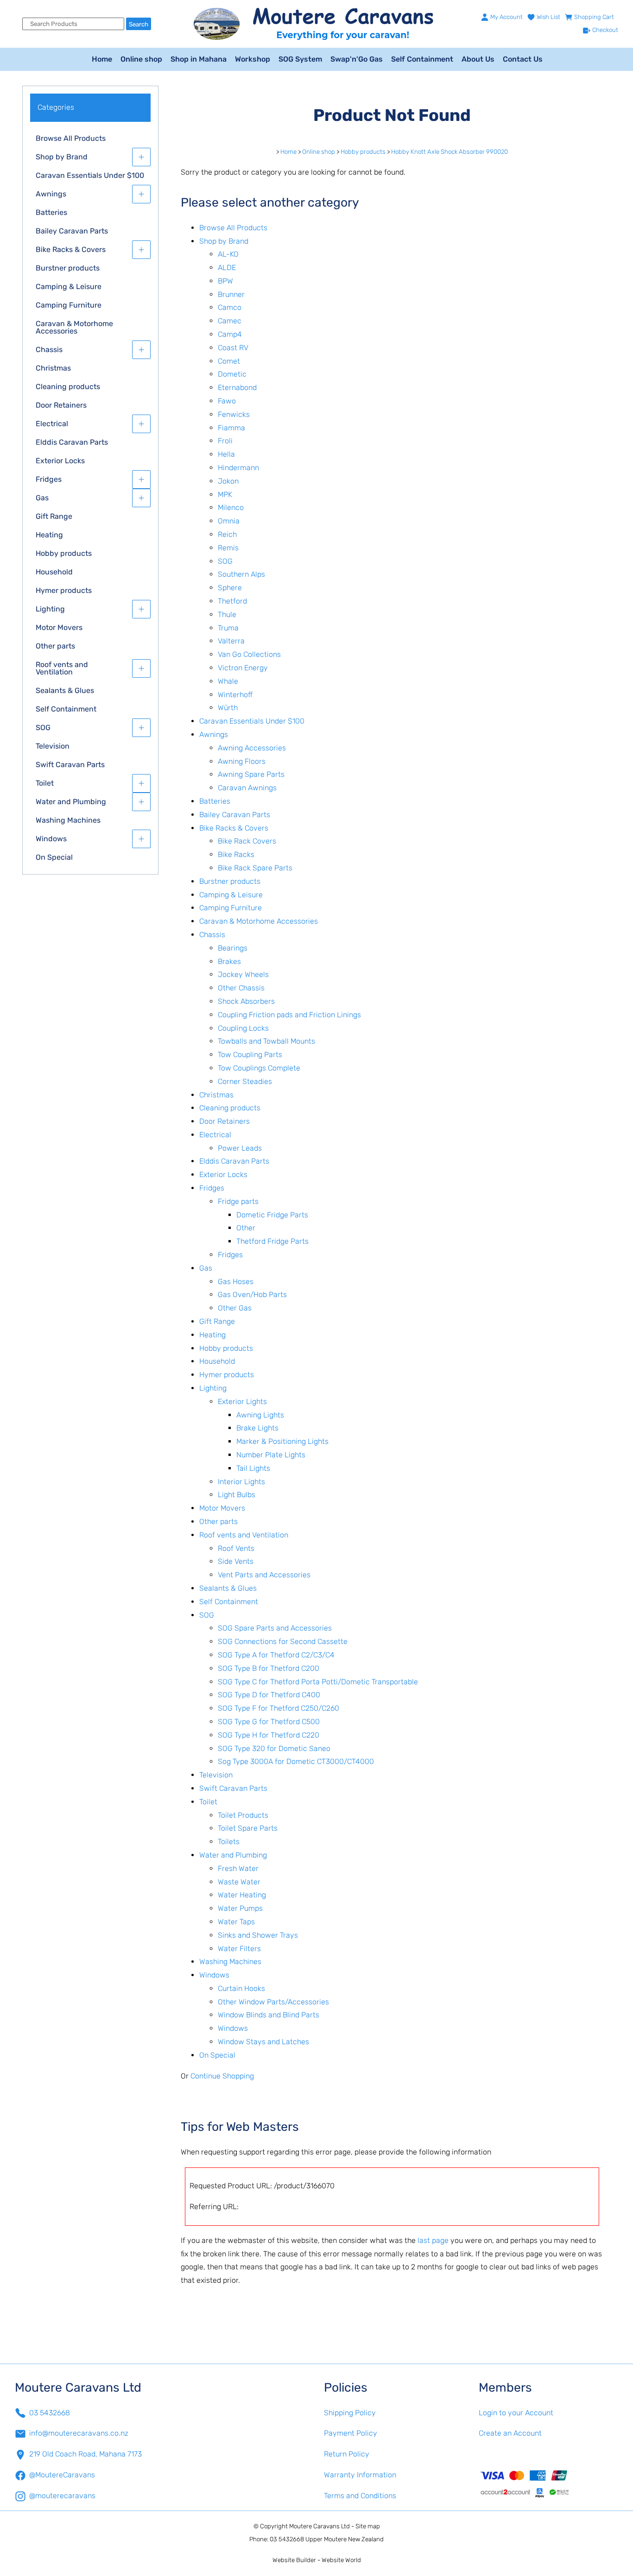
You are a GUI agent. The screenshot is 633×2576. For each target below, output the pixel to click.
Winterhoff (235, 695)
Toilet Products (243, 1815)
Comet (229, 361)
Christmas (53, 368)
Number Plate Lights (271, 1455)
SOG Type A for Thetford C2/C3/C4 (276, 1655)
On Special (54, 857)
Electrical (52, 424)
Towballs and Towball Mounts (266, 1041)
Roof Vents (236, 1548)
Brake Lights (257, 1428)
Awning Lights (260, 1415)
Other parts (55, 646)
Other (246, 1228)
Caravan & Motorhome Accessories (74, 327)
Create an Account (510, 2433)
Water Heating (242, 1895)
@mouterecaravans (62, 2496)
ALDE (227, 268)
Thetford (232, 601)
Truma (228, 628)
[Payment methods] (549, 2483)
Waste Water (239, 1882)
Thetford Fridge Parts (272, 1241)
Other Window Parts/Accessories (273, 2002)
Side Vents (236, 1561)
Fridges (49, 479)
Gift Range (54, 516)
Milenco (231, 507)
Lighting (50, 609)
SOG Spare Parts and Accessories (275, 1628)
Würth (228, 708)
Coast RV (233, 348)
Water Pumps (240, 1908)
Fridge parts (238, 1201)
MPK (225, 494)
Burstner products (68, 268)
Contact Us (523, 59)
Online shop (141, 59)
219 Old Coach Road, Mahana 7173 (85, 2454)
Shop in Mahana (199, 59)
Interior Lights (241, 1482)
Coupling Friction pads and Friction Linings (289, 1015)
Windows (51, 839)
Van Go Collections (249, 654)
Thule (227, 614)
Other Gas (235, 1308)
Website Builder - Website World (317, 2560)
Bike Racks (236, 854)
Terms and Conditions (360, 2496)
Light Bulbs (237, 1495)
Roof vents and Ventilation (62, 668)
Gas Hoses (236, 1282)
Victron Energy (243, 668)
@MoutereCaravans (62, 2475)
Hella (226, 454)
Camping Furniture (69, 305)
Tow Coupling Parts (250, 1055)
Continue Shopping (222, 2076)
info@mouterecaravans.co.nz (79, 2433)
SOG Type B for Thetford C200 (269, 1668)
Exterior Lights (242, 1401)
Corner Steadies (245, 1081)
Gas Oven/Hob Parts (252, 1294)
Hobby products (64, 553)
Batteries (51, 212)
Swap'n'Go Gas (357, 59)
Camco (230, 307)
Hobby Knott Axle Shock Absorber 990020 (449, 152)
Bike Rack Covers (247, 841)
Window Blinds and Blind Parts (269, 2015)
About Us (478, 59)
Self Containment (422, 59)
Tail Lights (253, 1468)
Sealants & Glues (65, 690)
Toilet (45, 783)
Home (102, 59)
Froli (225, 441)
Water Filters (239, 1949)
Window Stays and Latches (263, 2042)
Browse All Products (71, 138)
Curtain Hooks (241, 1988)
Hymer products (64, 590)
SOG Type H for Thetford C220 (269, 1735)
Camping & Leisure (69, 287)
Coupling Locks (243, 1028)
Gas (42, 498)
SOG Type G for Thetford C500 (269, 1722)
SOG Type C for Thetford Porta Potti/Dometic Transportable (318, 1682)
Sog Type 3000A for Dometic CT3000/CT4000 (296, 1761)
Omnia (229, 521)
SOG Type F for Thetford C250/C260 (279, 1708)
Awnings (51, 194)
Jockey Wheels (243, 974)
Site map (368, 2526)
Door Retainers (61, 405)
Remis (228, 548)
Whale (228, 681)
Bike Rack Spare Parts (255, 868)
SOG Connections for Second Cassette (283, 1641)
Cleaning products (68, 387)
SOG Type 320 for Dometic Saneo (274, 1748)
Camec (230, 321)
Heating (49, 535)
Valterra (231, 641)
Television (53, 746)
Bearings (233, 948)
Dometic (232, 374)
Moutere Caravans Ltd (320, 2526)
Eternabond (237, 387)
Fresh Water (238, 1868)
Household (54, 572)
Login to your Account (516, 2413)
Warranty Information (360, 2475)
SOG (43, 727)
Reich (227, 534)
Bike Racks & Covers (71, 249)
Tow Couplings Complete (259, 1068)
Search (139, 24)
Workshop (253, 59)
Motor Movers (59, 627)
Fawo (227, 401)
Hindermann (238, 468)
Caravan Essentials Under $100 (90, 175)
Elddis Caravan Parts (72, 442)
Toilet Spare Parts (248, 1828)
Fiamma (231, 428)
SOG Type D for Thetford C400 (269, 1695)
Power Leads (240, 1148)
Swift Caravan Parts (70, 765)
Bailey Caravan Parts (72, 231)
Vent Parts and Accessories (264, 1575)
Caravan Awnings (247, 788)
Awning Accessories (252, 748)
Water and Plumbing (71, 802)
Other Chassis (241, 988)
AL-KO (228, 254)
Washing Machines (68, 820)
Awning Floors (242, 761)
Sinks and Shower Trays (258, 1935)
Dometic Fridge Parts (272, 1215)
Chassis (49, 350)
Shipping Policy (350, 2413)
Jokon (228, 481)
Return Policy (347, 2454)
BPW (225, 281)
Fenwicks (234, 414)
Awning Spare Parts (251, 774)
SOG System (300, 59)
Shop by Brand (62, 157)
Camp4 (230, 334)
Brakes (229, 961)
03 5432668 (50, 2413)
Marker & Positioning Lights (282, 1441)
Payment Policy (351, 2433)
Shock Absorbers (246, 1001)
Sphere (230, 588)
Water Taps (236, 1922)
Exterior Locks (60, 461)
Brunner (231, 294)
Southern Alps (241, 574)
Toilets (229, 1842)
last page (433, 2240)
